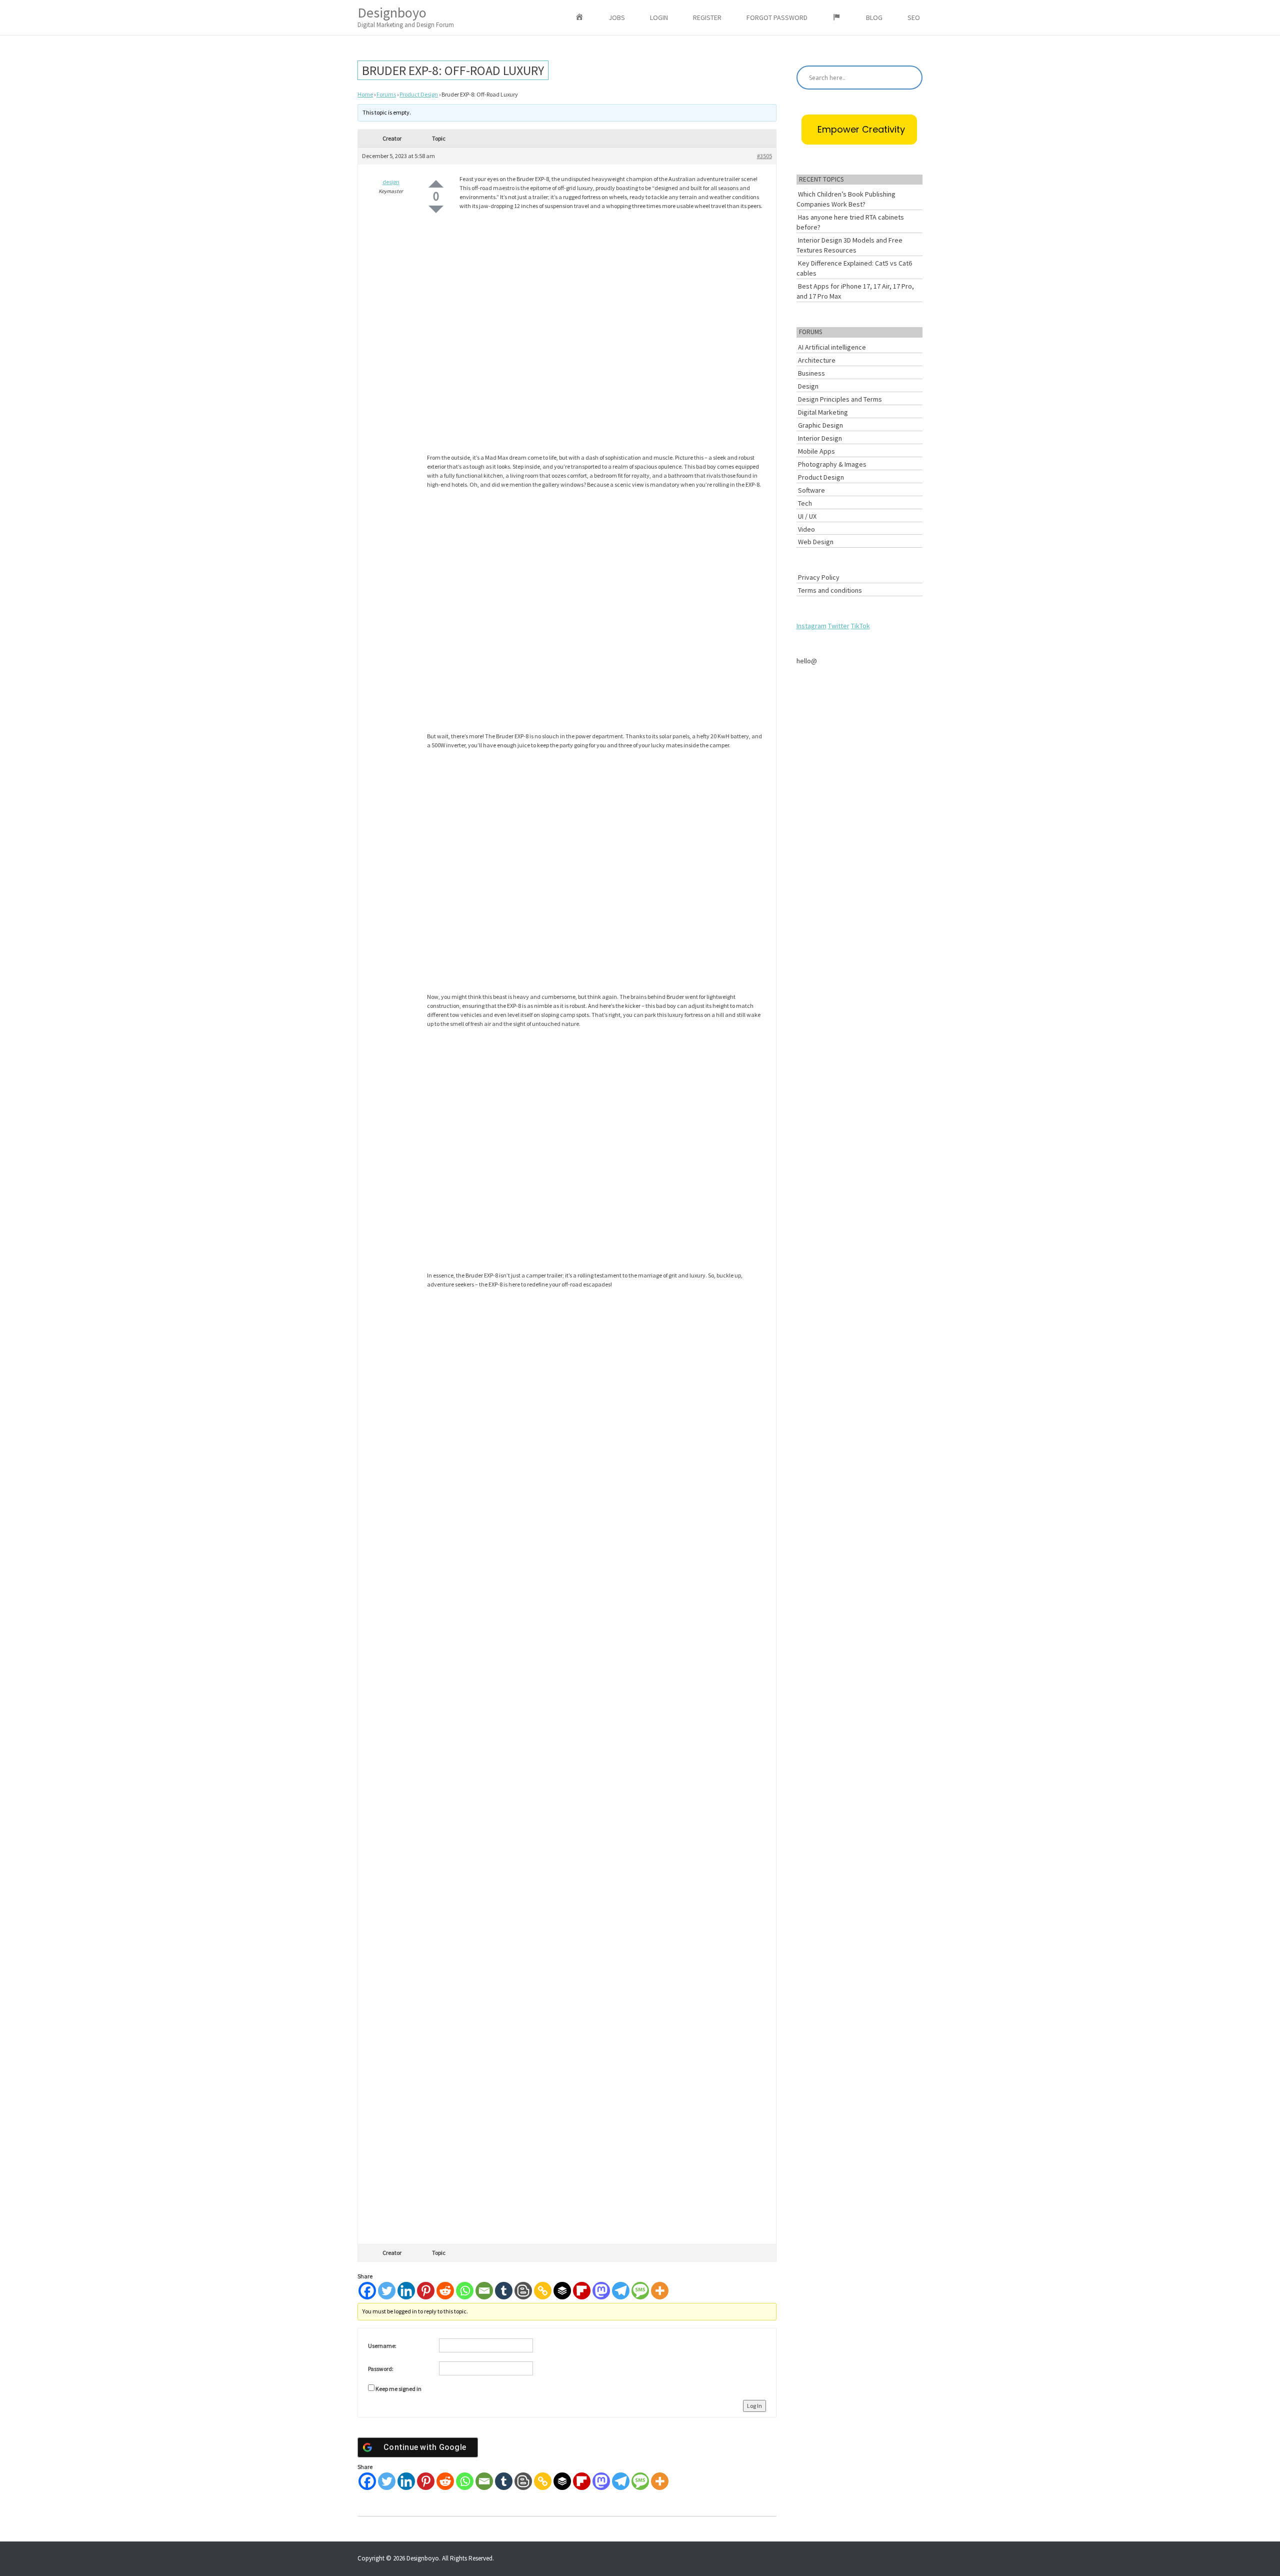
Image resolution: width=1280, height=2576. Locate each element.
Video (806, 529)
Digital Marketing (823, 412)
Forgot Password (777, 18)
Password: (381, 2369)
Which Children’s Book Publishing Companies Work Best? (846, 199)
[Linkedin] (406, 2291)
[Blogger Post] (523, 2291)
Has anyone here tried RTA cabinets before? (850, 222)
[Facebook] (367, 2291)
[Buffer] (562, 2291)
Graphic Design (820, 425)
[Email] (484, 2291)
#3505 (764, 156)
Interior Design (820, 438)
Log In (754, 2406)
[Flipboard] (582, 2291)
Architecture (817, 360)
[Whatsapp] (465, 2291)
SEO (914, 18)
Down (436, 209)
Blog (874, 18)
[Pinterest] (426, 2291)
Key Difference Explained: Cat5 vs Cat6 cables (854, 268)
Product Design (419, 94)
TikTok (860, 626)
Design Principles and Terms (840, 399)
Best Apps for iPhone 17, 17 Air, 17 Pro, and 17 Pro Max (855, 291)
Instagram (811, 626)
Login (659, 18)
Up (436, 184)
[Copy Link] (543, 2291)
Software (811, 490)
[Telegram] (621, 2291)
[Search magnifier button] (910, 78)
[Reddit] (445, 2291)
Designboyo (406, 16)
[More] (660, 2291)
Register (707, 18)
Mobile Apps (816, 451)
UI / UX (807, 516)
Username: (382, 2346)
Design (808, 386)
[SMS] (640, 2291)
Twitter (839, 626)
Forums (386, 94)
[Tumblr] (504, 2291)
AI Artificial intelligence (832, 347)
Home (365, 94)
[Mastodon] (601, 2291)
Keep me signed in (398, 2389)
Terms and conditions (830, 590)
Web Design (816, 542)
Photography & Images (832, 464)
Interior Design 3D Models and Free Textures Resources (849, 245)
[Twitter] (387, 2291)
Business (811, 373)
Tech (805, 503)
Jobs (617, 18)
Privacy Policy (819, 577)
